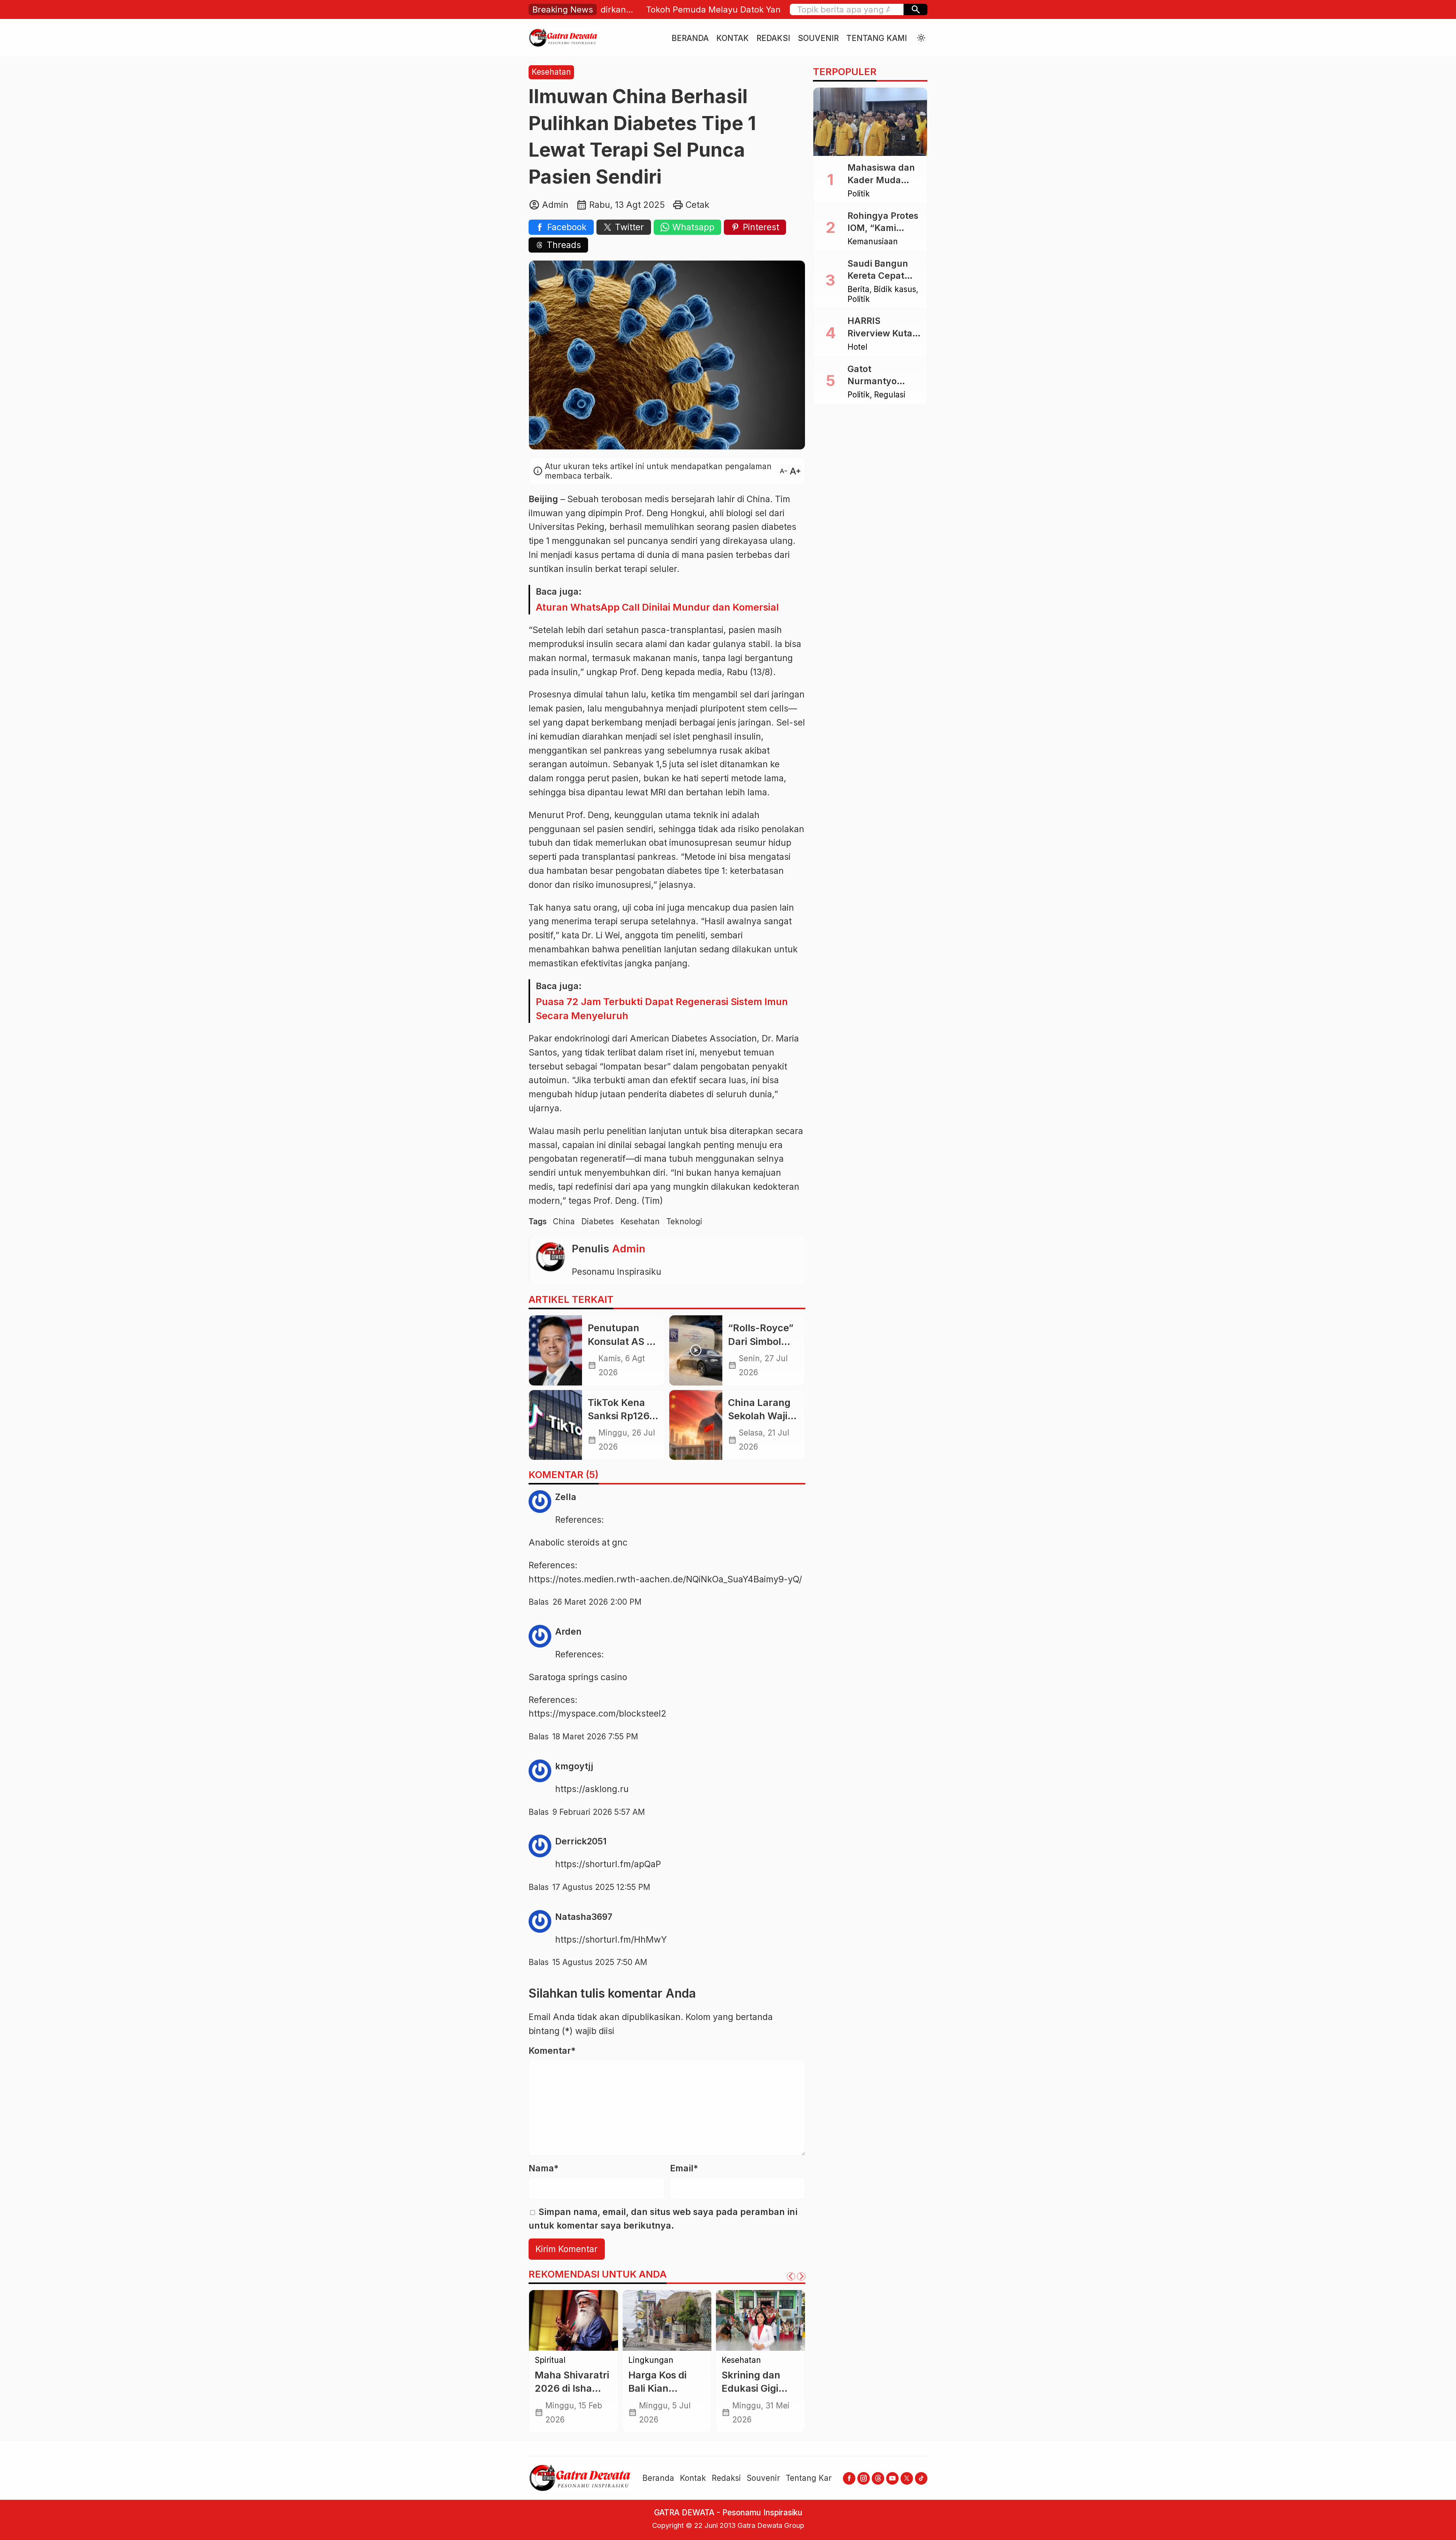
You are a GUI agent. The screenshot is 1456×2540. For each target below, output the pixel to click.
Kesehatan (551, 72)
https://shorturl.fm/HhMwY (611, 1940)
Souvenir (818, 38)
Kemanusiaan (873, 242)
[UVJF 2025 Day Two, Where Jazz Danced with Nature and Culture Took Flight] (573, 2320)
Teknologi (684, 1221)
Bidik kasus (895, 290)
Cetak (697, 205)
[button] (915, 9)
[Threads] (878, 2478)
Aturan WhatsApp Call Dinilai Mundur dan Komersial (657, 607)
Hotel (857, 347)
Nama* (544, 2168)
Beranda (690, 38)
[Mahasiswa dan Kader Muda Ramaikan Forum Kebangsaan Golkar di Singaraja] (870, 122)
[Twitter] (907, 2478)
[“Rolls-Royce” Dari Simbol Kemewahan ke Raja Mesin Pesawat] (696, 1350)
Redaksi (773, 38)
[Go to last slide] (791, 2276)
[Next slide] (801, 2276)
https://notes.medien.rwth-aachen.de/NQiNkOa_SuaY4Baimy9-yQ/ (665, 1579)
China (564, 1221)
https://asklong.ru (592, 1789)
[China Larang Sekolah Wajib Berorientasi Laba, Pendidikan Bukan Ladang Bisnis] (696, 1425)
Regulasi (671, 2360)
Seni (730, 2360)
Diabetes (598, 1221)
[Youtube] (892, 2478)
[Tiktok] (921, 2478)
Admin (629, 1249)
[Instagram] (864, 2478)
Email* (684, 2168)
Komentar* (552, 2051)
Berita (858, 290)
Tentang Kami (877, 38)
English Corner (562, 2360)
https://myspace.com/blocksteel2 (598, 1714)
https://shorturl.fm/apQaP (608, 1864)
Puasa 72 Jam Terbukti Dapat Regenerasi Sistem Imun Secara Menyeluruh (662, 1008)
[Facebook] (849, 2478)
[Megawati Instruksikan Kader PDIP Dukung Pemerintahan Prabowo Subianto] (667, 2320)
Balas (539, 1602)
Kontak (733, 38)
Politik (639, 2360)
